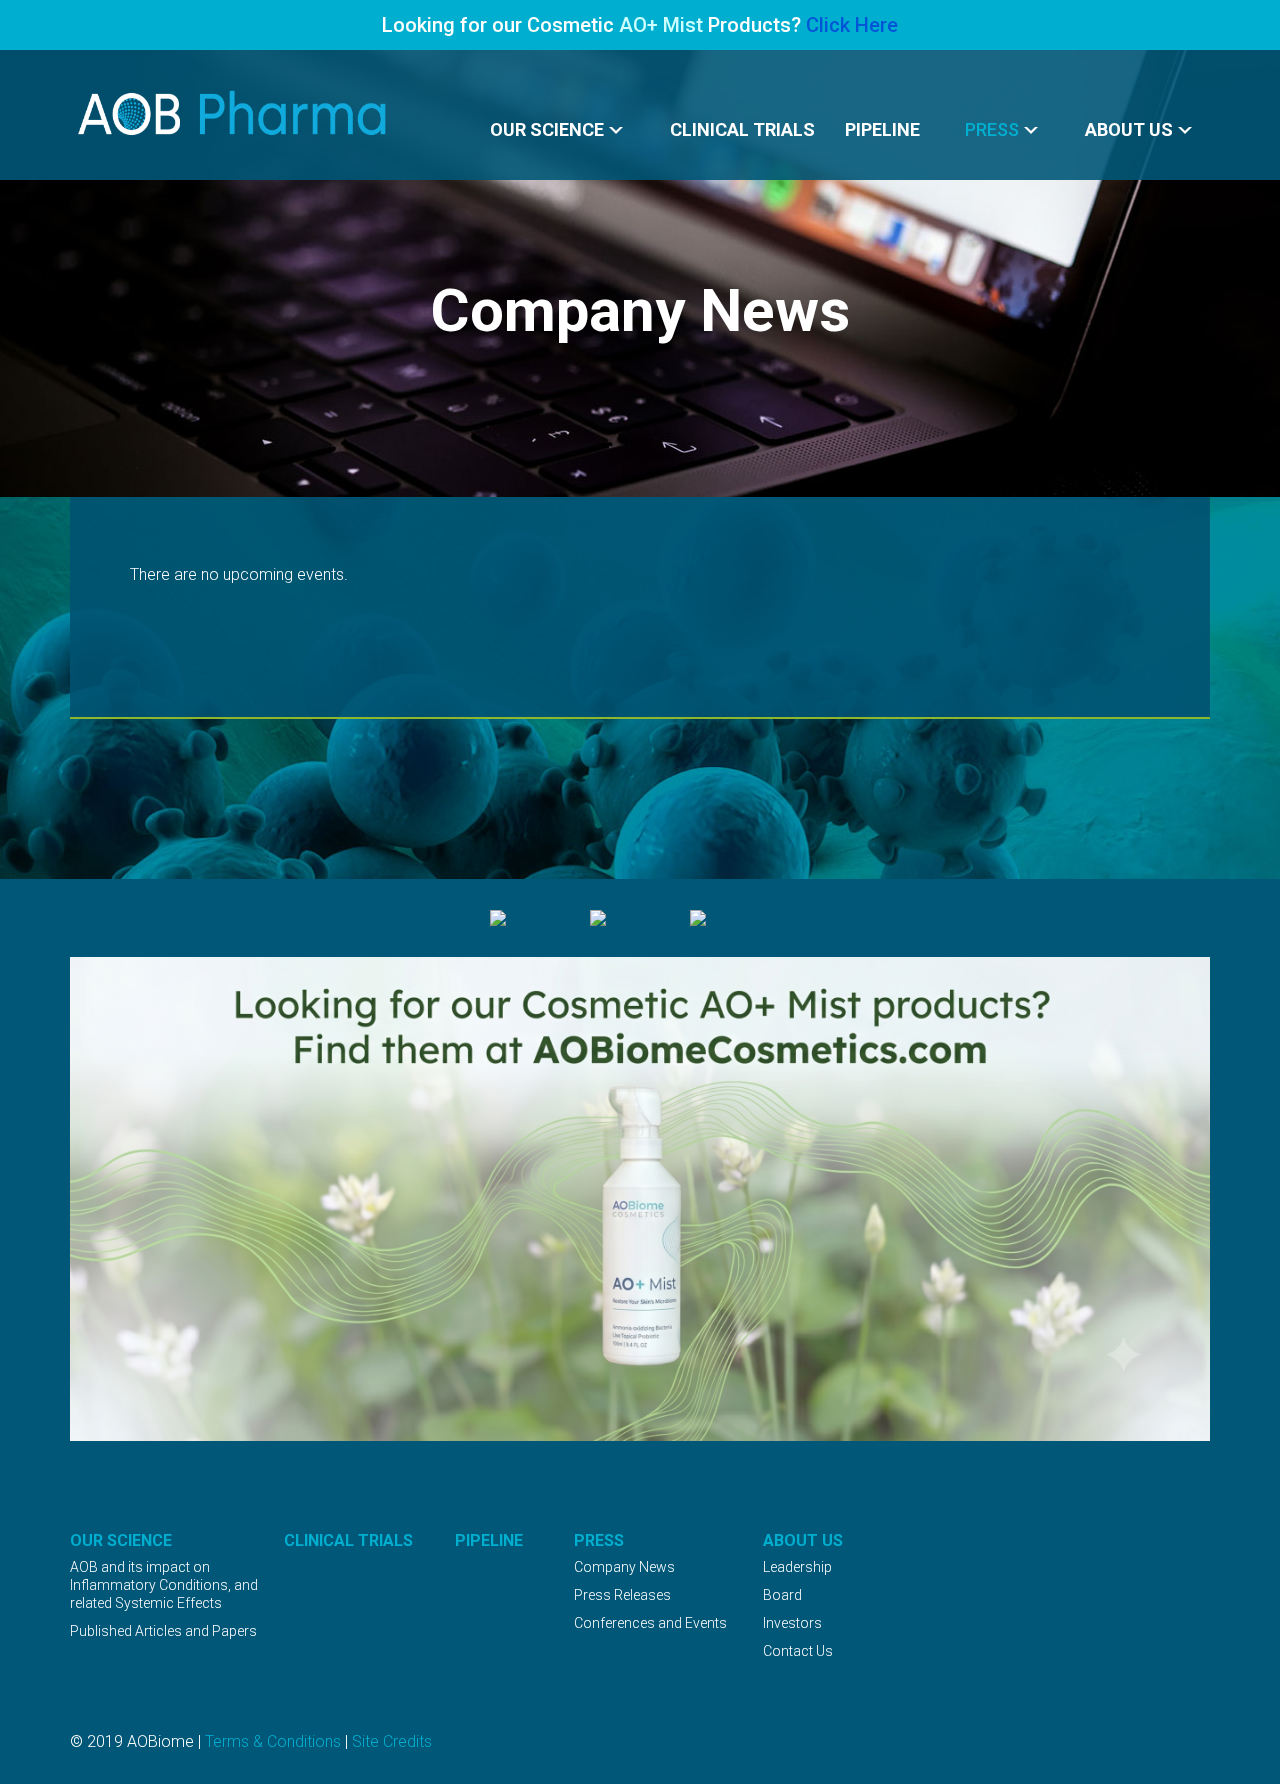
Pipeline (882, 129)
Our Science (547, 129)
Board (782, 1595)
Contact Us (798, 1651)
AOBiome (233, 114)
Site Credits (392, 1741)
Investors (792, 1623)
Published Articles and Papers (163, 1631)
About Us (1129, 129)
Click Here (852, 25)
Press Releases (622, 1595)
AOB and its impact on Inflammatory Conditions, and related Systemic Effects (164, 1585)
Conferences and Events (650, 1623)
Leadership (797, 1567)
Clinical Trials (742, 129)
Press (992, 129)
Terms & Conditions (273, 1741)
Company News (624, 1567)
